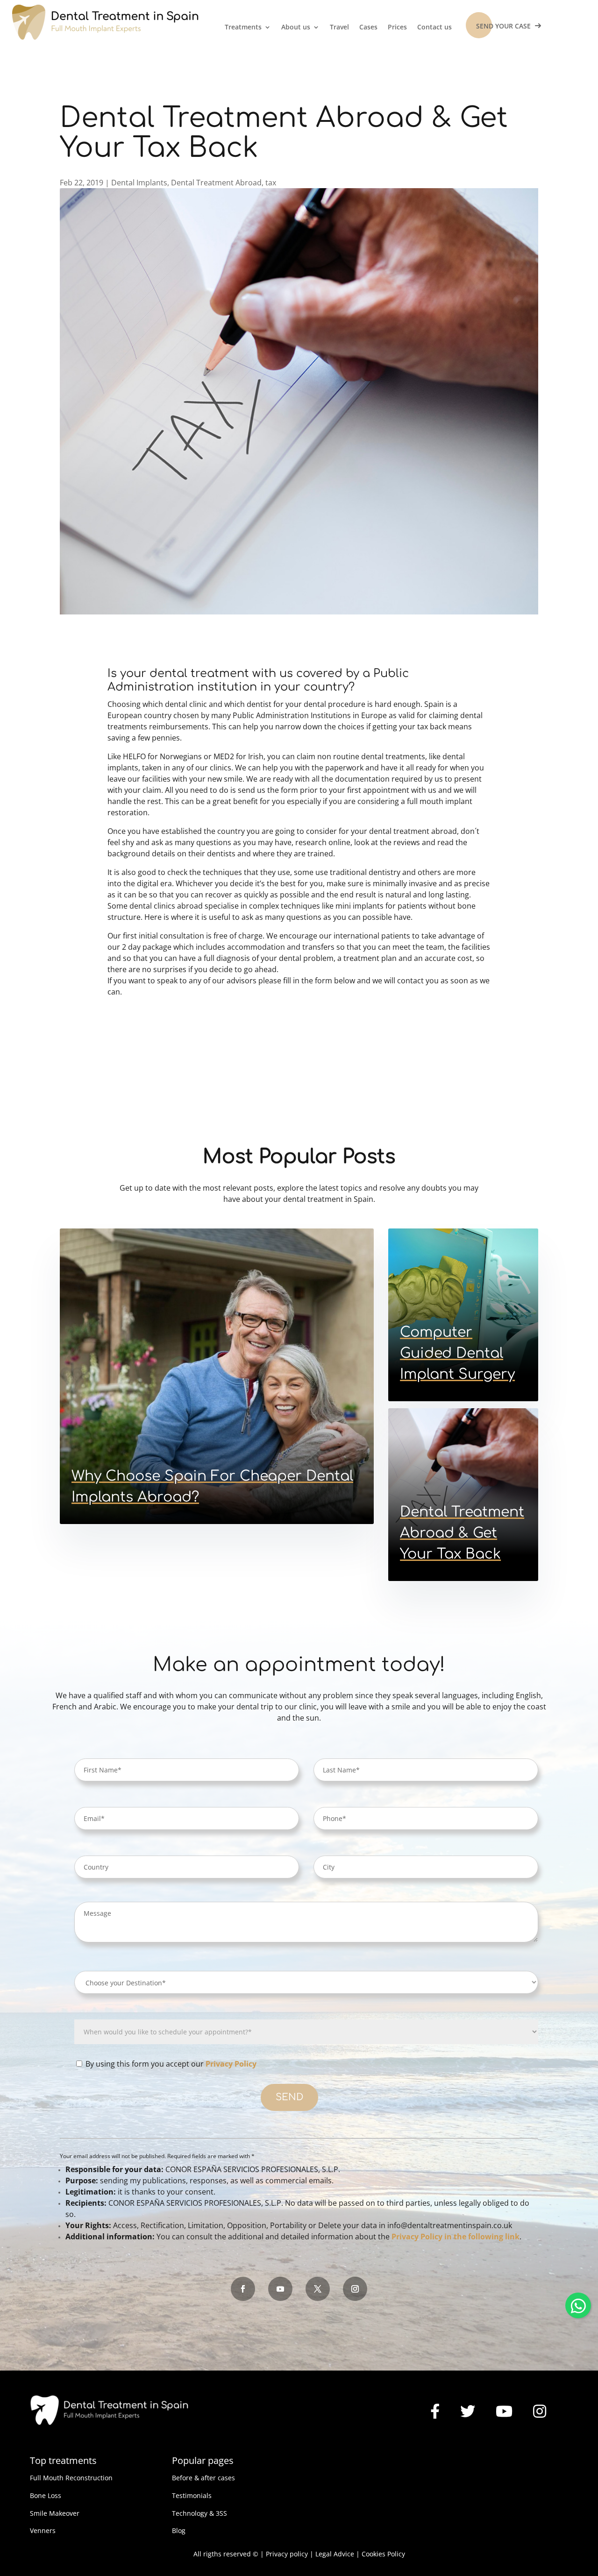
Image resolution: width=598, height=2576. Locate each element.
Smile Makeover (55, 2513)
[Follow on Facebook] (243, 2289)
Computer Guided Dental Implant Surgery (457, 1353)
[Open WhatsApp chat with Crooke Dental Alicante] (578, 2304)
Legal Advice (335, 2554)
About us (296, 28)
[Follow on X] (318, 2289)
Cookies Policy (383, 2554)
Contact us (434, 28)
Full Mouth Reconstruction (71, 2478)
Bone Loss (46, 2495)
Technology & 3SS (199, 2513)
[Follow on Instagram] (355, 2289)
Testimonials (192, 2495)
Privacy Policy (231, 2064)
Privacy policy (287, 2554)
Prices (397, 28)
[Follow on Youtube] (280, 2289)
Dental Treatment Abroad (216, 183)
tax (271, 183)
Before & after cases (203, 2478)
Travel (339, 28)
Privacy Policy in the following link (456, 2237)
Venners (43, 2530)
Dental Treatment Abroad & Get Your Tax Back (462, 1533)
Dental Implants (139, 183)
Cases (368, 28)
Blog (179, 2530)
